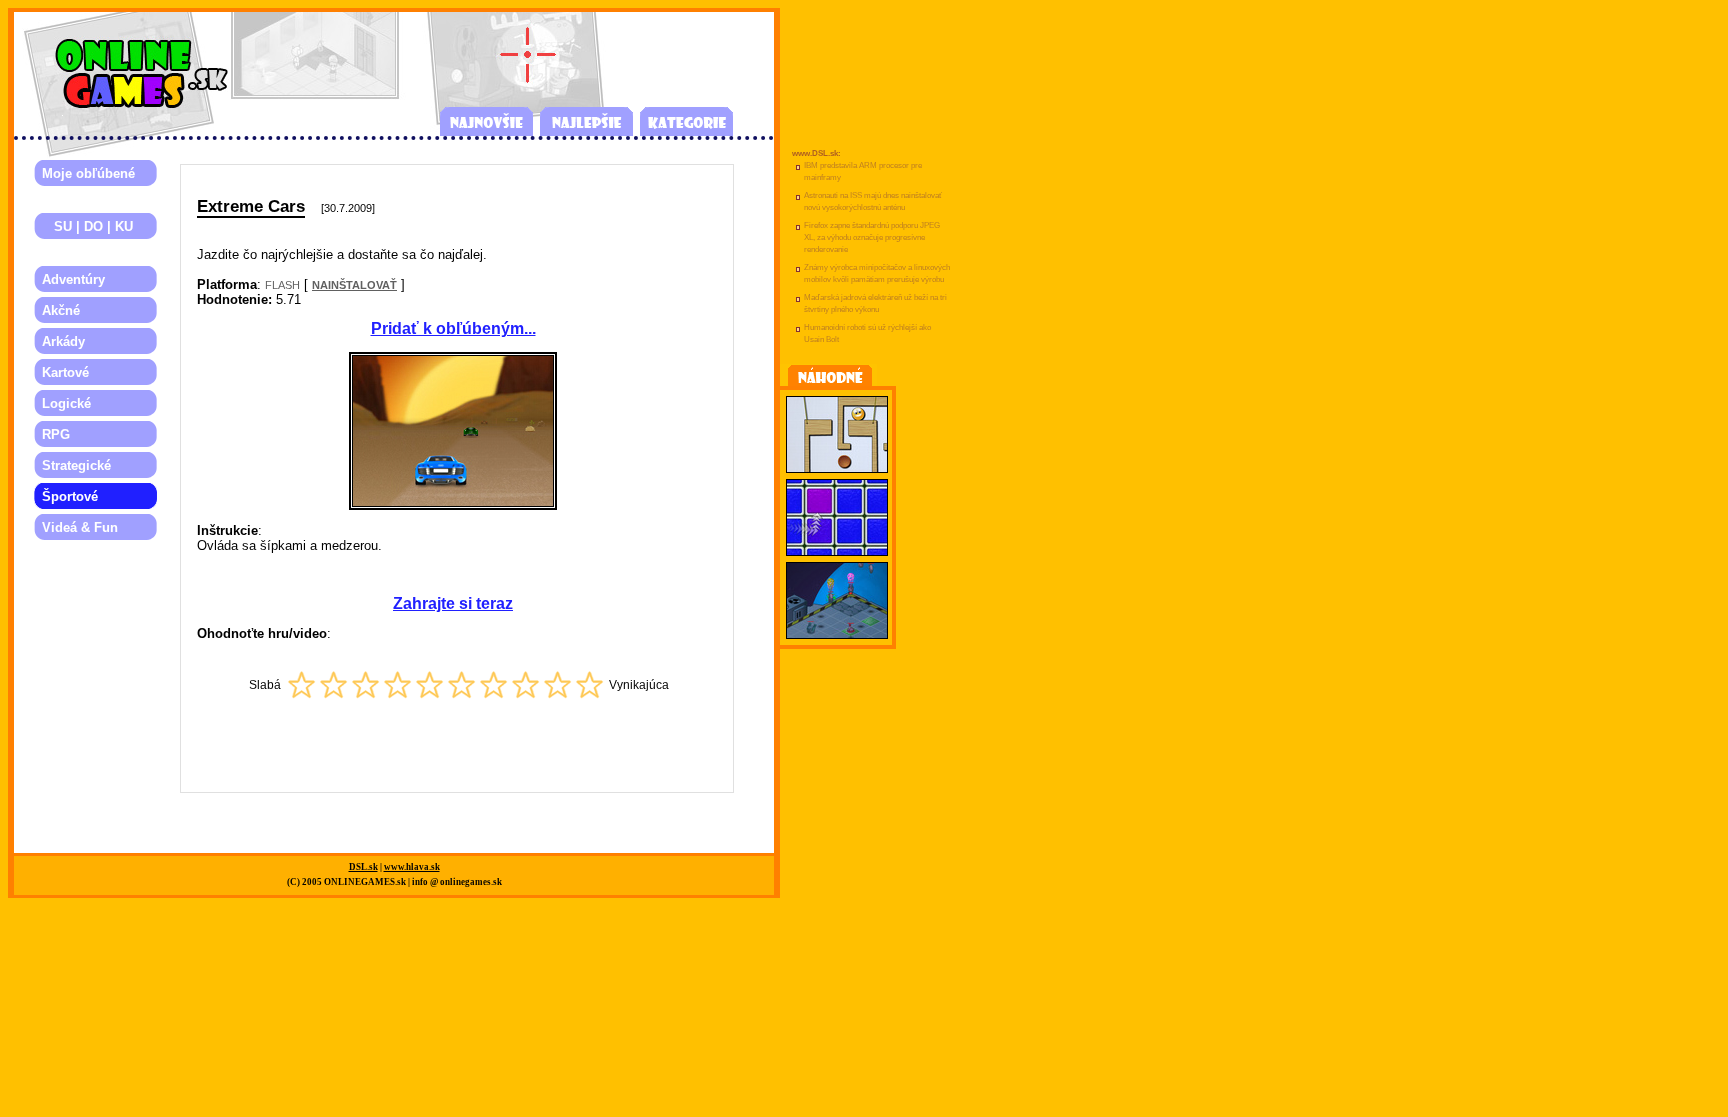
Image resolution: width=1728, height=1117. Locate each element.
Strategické (76, 465)
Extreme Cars (251, 206)
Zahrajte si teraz (453, 603)
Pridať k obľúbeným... (453, 328)
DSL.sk (363, 867)
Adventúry (73, 279)
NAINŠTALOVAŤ (354, 285)
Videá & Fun (80, 527)
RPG (56, 434)
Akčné (61, 310)
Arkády (63, 341)
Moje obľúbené (88, 173)
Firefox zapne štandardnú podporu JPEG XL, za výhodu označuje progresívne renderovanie (872, 237)
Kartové (65, 372)
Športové (70, 496)
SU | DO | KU (87, 226)
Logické (66, 403)
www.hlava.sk (412, 867)
